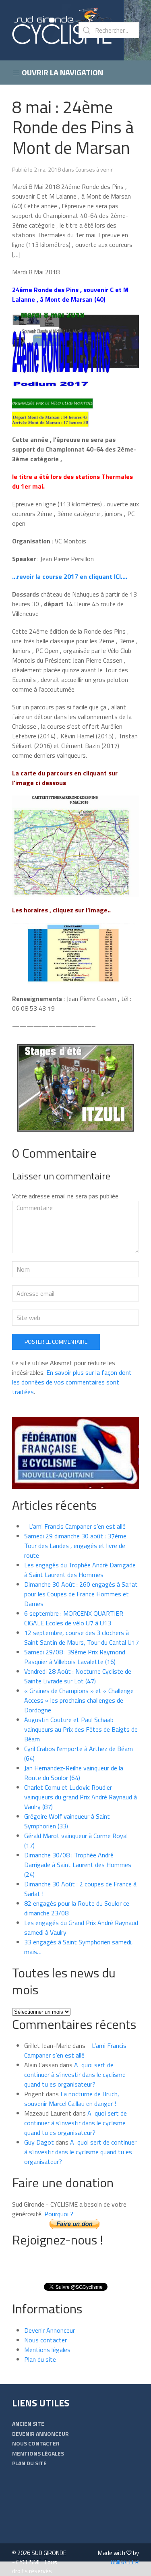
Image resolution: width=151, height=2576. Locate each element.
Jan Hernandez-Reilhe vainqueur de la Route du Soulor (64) (74, 1773)
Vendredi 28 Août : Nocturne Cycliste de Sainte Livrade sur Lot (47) (78, 1676)
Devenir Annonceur (50, 2330)
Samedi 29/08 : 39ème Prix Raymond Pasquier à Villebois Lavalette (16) (75, 1657)
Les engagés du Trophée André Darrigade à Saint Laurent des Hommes (80, 1570)
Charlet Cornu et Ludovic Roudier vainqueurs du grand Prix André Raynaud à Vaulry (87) (81, 1797)
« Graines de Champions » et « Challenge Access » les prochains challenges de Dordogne (79, 1700)
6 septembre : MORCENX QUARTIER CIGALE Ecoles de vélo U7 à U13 (74, 1618)
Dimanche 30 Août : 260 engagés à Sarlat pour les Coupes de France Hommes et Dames (81, 1594)
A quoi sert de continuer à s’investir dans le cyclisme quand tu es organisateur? (75, 2074)
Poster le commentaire (56, 1342)
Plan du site (40, 2359)
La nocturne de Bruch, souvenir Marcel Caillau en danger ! (72, 2099)
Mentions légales (47, 2350)
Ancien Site (28, 2424)
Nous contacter (46, 2340)
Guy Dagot (39, 2142)
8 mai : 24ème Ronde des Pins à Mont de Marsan (73, 127)
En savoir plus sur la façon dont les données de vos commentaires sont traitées (72, 1382)
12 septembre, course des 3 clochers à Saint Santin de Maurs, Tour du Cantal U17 (82, 1637)
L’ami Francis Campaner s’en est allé (75, 1526)
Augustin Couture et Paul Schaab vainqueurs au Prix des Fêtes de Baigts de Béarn (81, 1729)
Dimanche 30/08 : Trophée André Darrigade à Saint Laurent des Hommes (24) (78, 1865)
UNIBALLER (125, 2562)
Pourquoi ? (59, 2214)
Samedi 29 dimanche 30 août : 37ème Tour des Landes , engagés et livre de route (75, 1546)
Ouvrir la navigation (62, 72)
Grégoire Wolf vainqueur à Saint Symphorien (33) (67, 1821)
